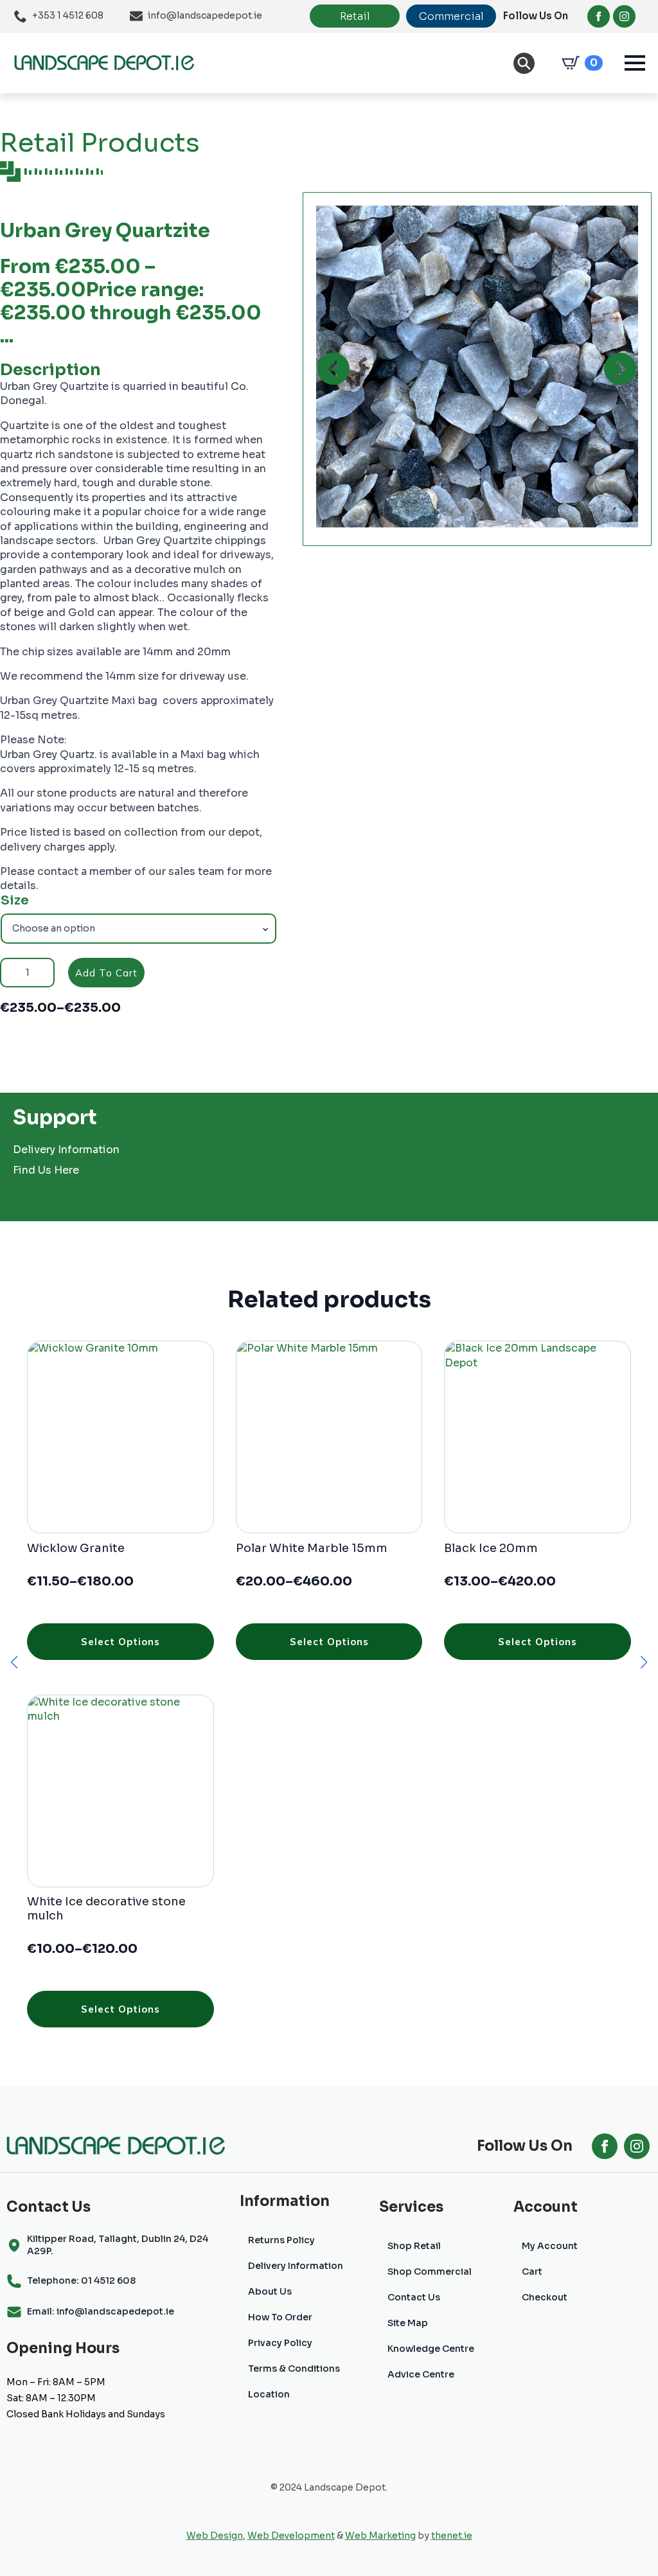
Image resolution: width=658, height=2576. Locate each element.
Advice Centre (421, 2374)
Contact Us (414, 2297)
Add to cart (106, 973)
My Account (550, 2246)
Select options (120, 1642)
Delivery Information (66, 1150)
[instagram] (624, 16)
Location (269, 2394)
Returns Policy (281, 2240)
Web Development (291, 2536)
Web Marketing (380, 2536)
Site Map (408, 2323)
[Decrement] (10, 973)
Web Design (215, 2536)
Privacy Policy (280, 2343)
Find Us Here (46, 1170)
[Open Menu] (635, 63)
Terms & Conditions (294, 2369)
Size (15, 901)
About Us (270, 2291)
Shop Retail (414, 2246)
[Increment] (44, 973)
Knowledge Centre (431, 2349)
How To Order (280, 2317)
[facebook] (599, 16)
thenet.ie (452, 2536)
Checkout (545, 2297)
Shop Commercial (430, 2272)
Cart (532, 2272)
